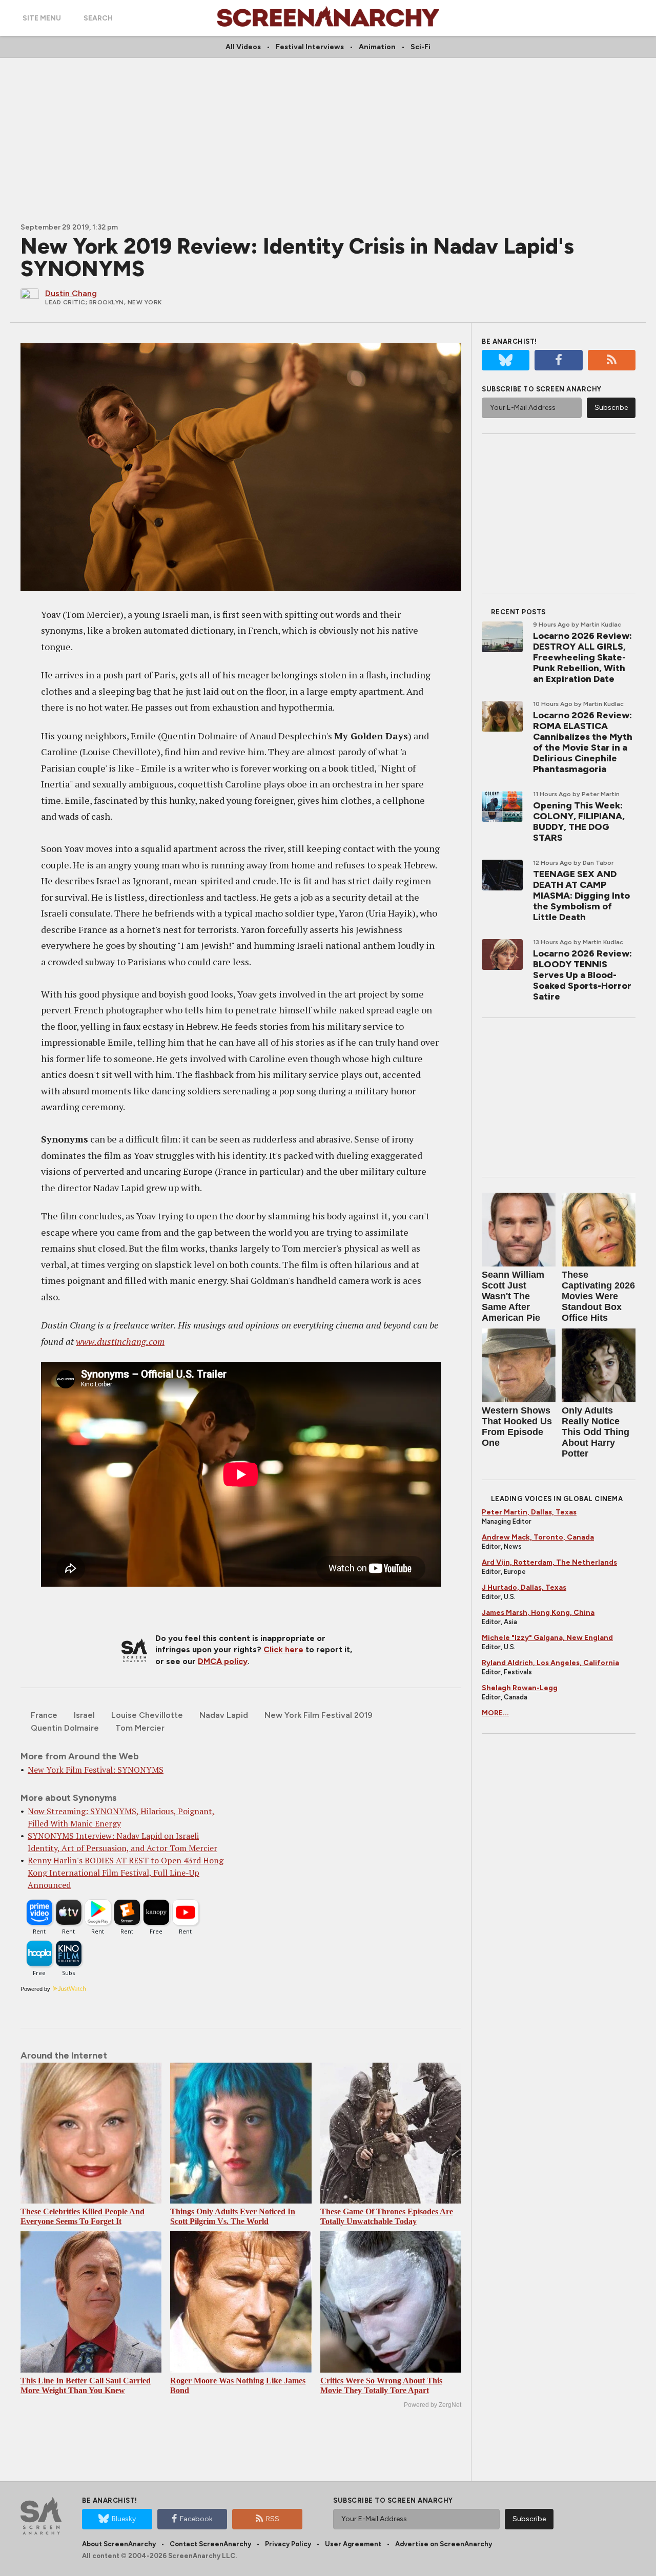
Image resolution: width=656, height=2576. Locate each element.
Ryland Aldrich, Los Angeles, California (550, 1663)
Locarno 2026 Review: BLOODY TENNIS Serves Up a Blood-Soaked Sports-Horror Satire (582, 975)
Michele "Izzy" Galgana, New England (547, 1638)
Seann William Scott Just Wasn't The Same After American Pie (513, 1296)
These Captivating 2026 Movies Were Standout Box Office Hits (598, 1296)
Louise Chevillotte (147, 1715)
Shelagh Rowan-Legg (520, 1688)
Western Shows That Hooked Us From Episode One (517, 1427)
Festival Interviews (310, 47)
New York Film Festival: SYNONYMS (96, 1770)
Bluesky (124, 2519)
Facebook (196, 2519)
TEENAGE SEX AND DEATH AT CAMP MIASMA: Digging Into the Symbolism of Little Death (581, 896)
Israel (84, 1715)
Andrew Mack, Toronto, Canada (538, 1537)
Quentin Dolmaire (65, 1728)
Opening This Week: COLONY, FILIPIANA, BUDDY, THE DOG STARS (579, 822)
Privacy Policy (288, 2544)
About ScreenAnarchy (119, 2544)
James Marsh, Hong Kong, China (538, 1613)
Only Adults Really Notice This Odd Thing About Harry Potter (596, 1432)
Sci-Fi (421, 47)
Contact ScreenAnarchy (210, 2544)
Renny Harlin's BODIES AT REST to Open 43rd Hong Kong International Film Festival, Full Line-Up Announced (126, 1873)
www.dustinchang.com (120, 1341)
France (44, 1715)
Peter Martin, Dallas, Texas (529, 1512)
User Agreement (353, 2544)
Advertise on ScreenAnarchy (444, 2544)
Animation (377, 47)
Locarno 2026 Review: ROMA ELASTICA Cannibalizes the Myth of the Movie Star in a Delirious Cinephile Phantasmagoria (583, 742)
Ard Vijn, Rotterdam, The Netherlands (549, 1562)
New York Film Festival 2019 (319, 1715)
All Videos (243, 47)
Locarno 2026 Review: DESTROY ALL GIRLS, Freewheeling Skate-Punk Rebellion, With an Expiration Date (582, 657)
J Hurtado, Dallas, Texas (524, 1587)
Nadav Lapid (224, 1715)
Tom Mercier (140, 1728)
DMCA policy (223, 1661)
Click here (283, 1649)
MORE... (495, 1713)
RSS (273, 2519)
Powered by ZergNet (433, 2405)
